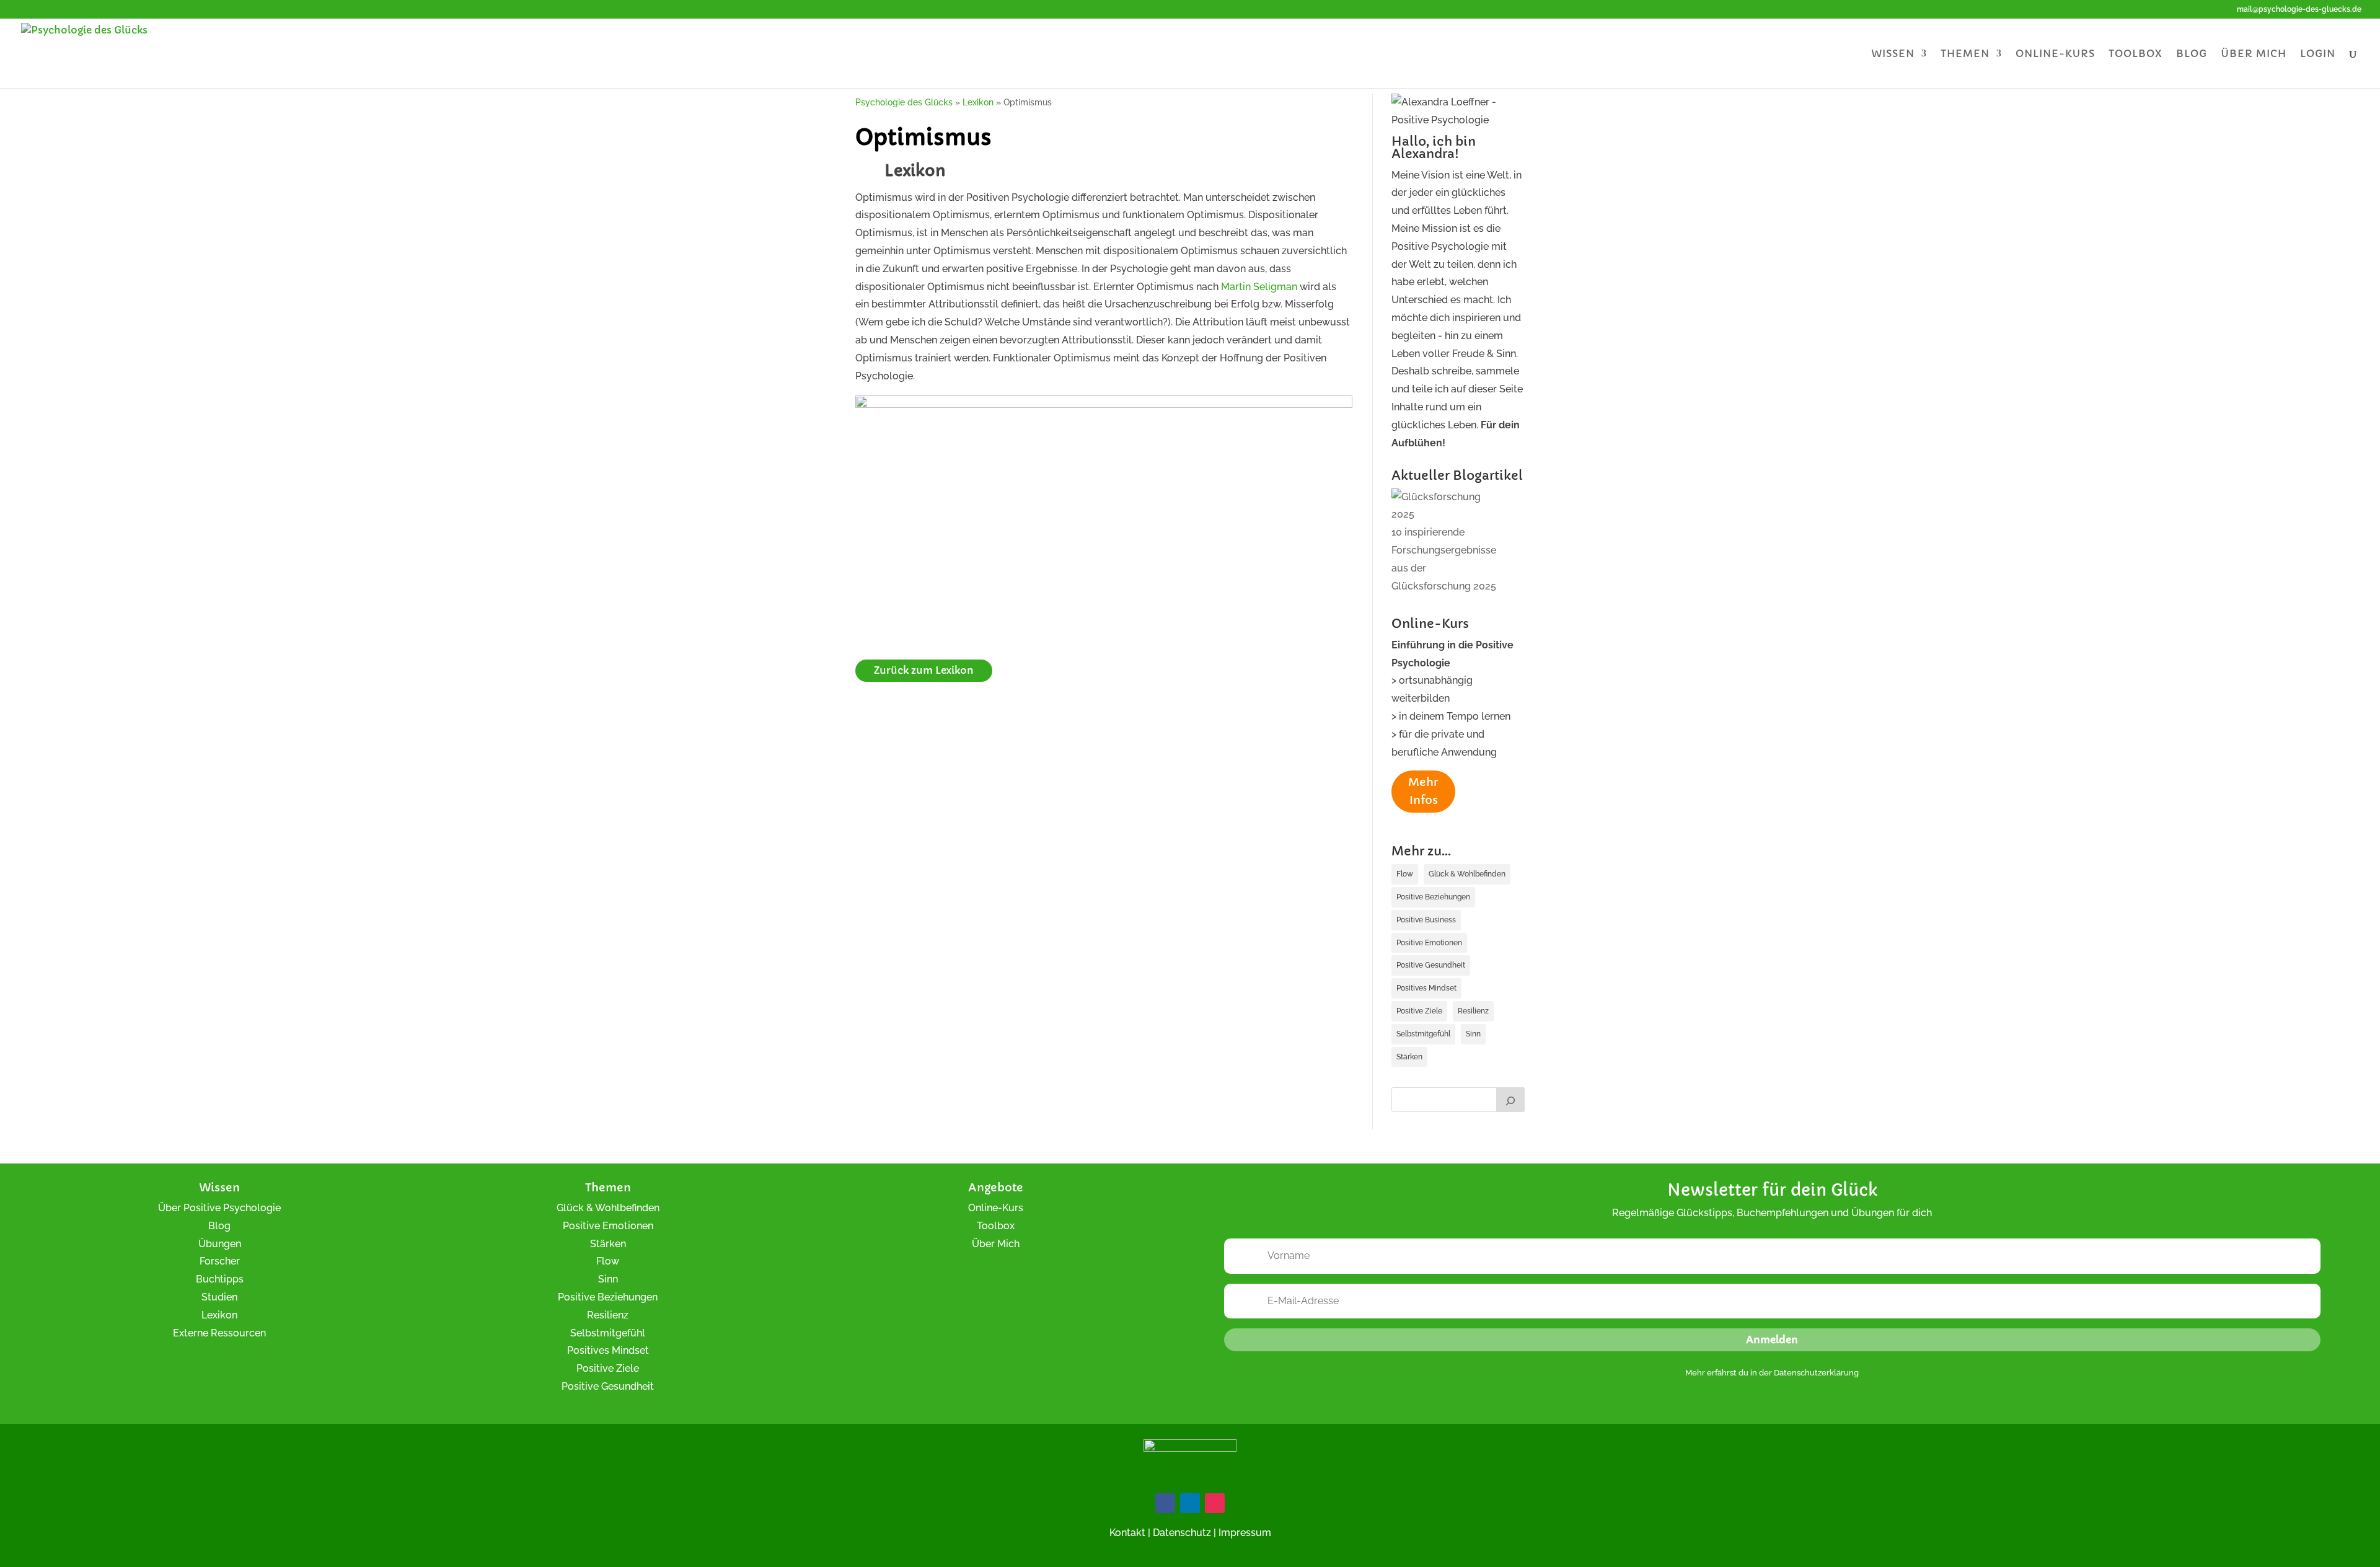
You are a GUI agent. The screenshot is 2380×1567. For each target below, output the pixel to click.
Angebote (996, 1187)
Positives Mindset (1426, 988)
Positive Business (1426, 920)
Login (2318, 54)
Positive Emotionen (1429, 943)
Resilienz (1473, 1011)
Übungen (220, 1244)
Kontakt (1127, 1533)
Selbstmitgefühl (1423, 1034)
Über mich (2254, 54)
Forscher (220, 1261)
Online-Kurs (2055, 54)
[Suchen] (1510, 1100)
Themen (1965, 54)
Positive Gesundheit (1431, 965)
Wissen (1893, 54)
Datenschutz (1182, 1533)
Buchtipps (220, 1279)
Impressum (1245, 1533)
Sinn (1473, 1034)
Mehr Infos (1423, 791)
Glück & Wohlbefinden (1467, 874)
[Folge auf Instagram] (1215, 1503)
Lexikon (219, 1315)
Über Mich (996, 1244)
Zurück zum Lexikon (924, 670)
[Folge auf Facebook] (1165, 1503)
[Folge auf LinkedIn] (1190, 1503)
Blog (2192, 54)
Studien (219, 1297)
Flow (1405, 874)
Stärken (1409, 1057)
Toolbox (2135, 54)
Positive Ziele (1419, 1011)
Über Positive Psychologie (219, 1208)
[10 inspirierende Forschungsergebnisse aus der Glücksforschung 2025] (1448, 506)
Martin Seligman (1259, 287)
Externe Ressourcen (219, 1333)
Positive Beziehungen (1433, 897)
